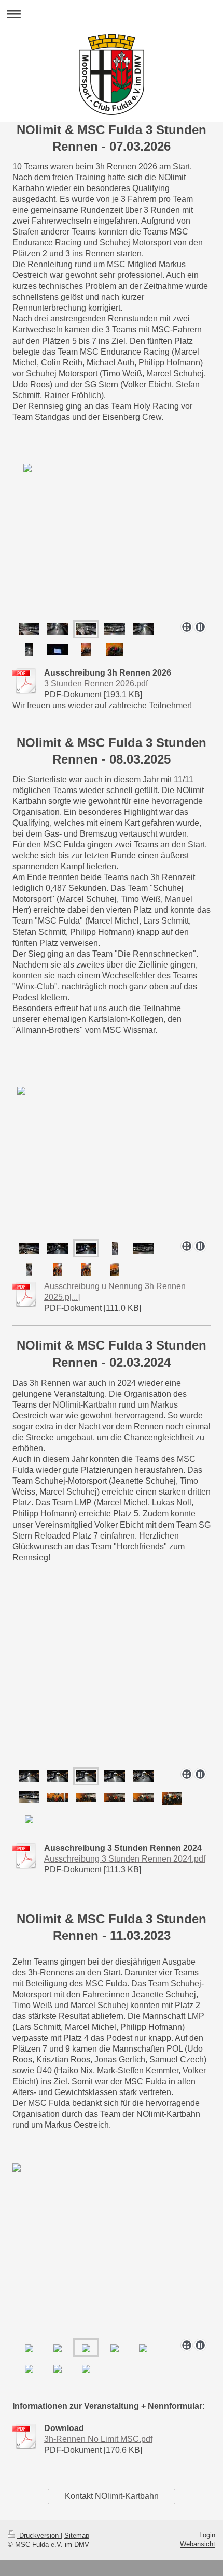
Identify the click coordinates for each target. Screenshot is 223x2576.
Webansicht (198, 2544)
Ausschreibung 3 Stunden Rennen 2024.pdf (125, 1859)
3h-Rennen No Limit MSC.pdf (98, 2439)
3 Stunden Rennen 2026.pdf (96, 684)
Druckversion (39, 2535)
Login (207, 2535)
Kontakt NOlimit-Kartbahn (112, 2496)
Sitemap (77, 2535)
